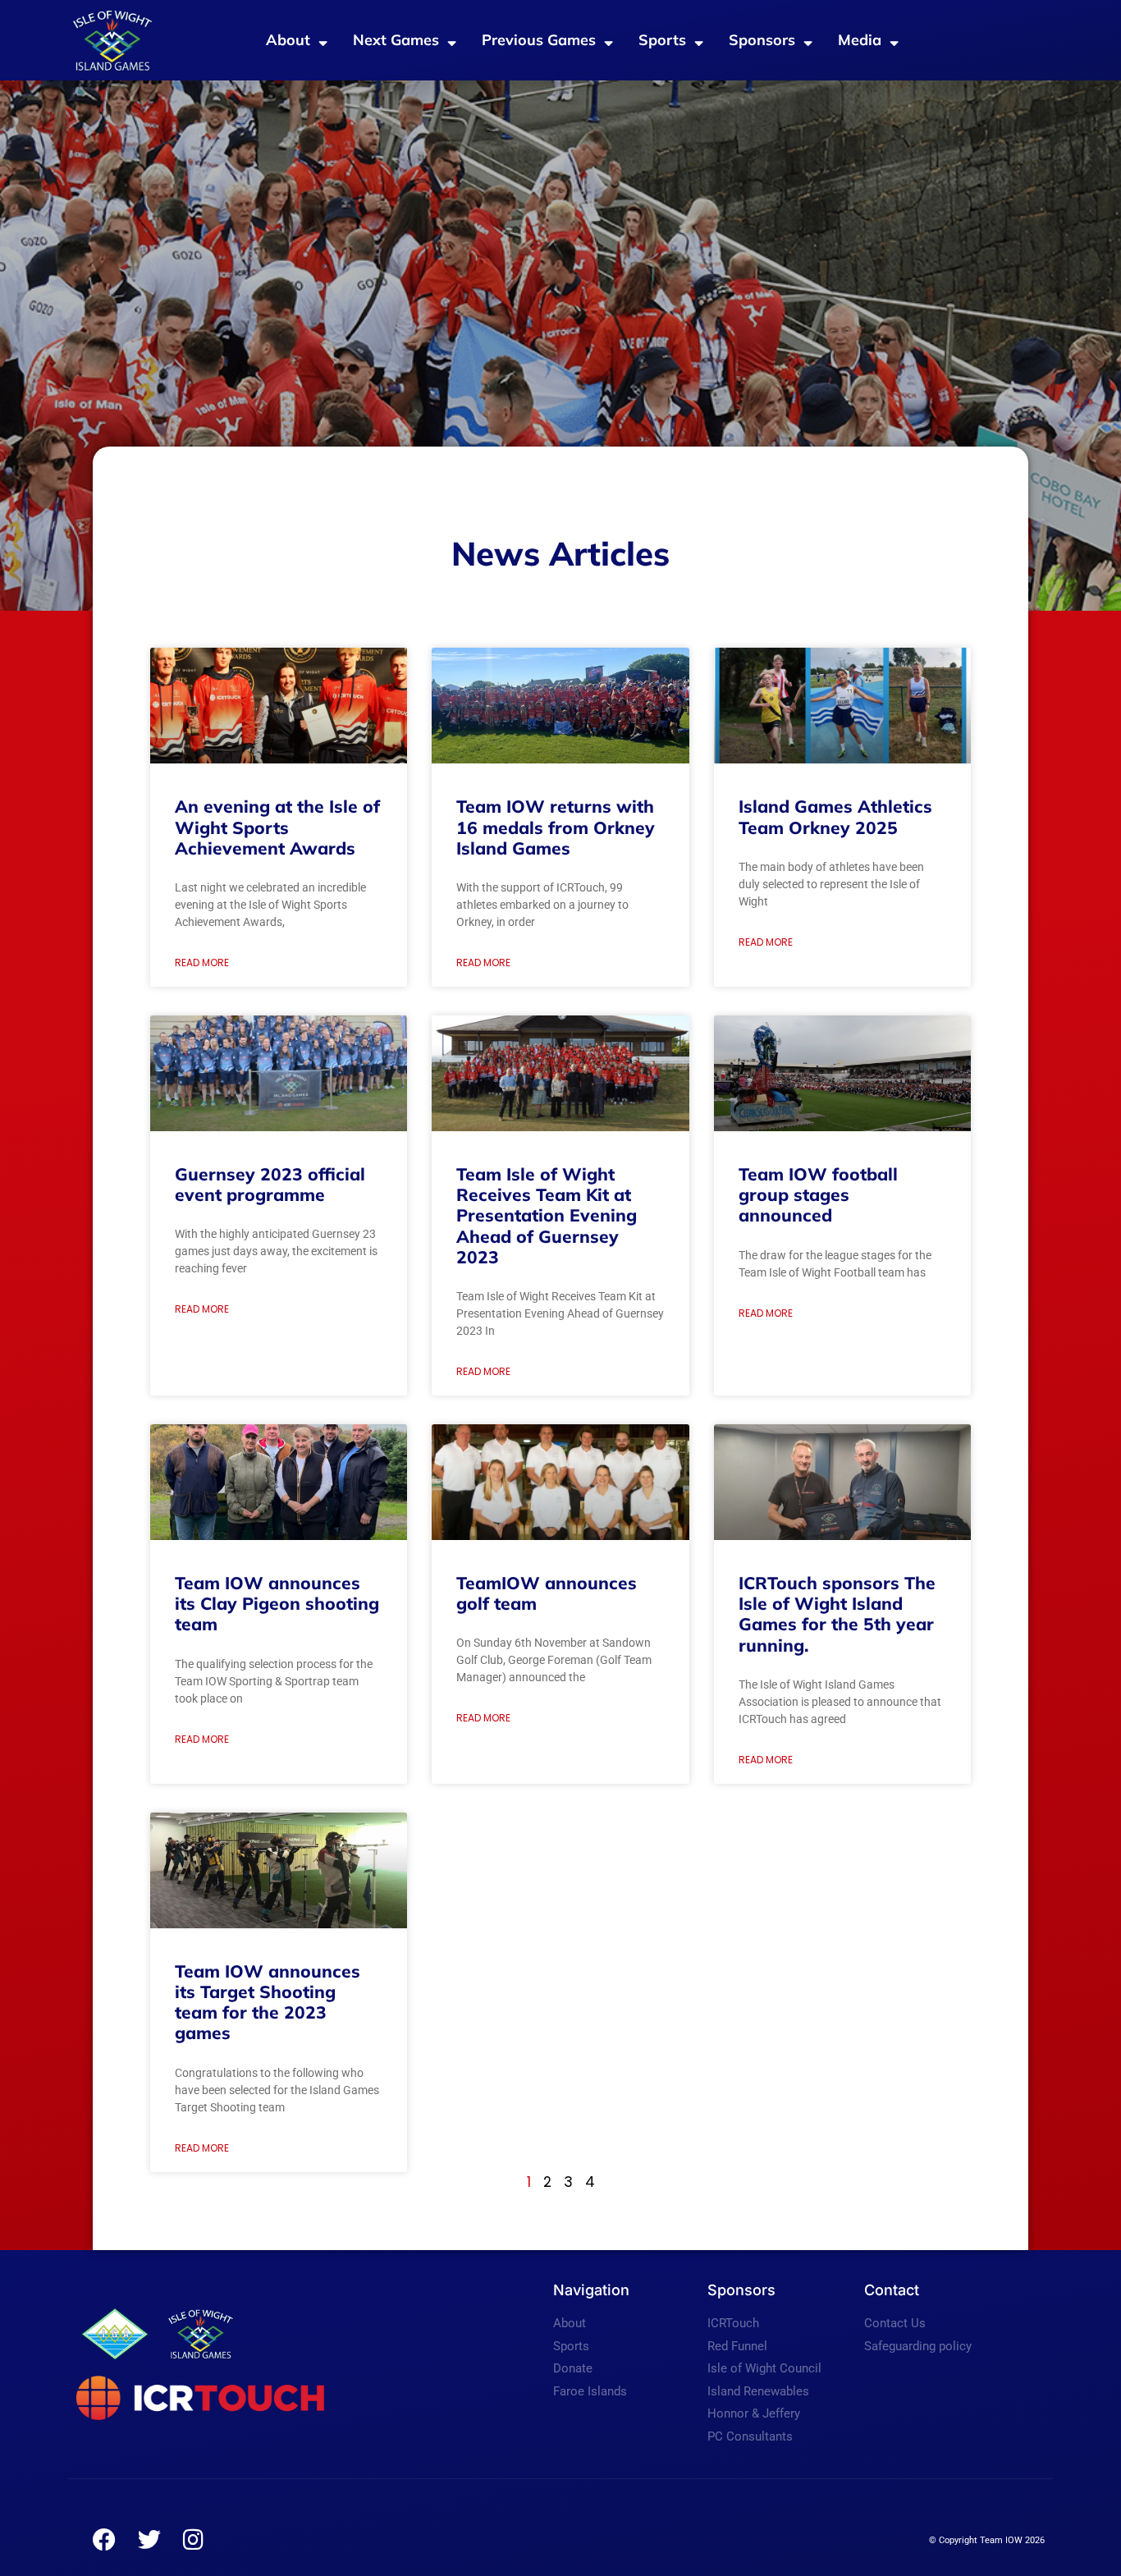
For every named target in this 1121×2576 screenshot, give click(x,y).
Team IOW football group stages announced (818, 1194)
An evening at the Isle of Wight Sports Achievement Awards (277, 827)
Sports (662, 40)
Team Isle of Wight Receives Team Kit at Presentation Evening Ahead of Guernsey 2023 (547, 1215)
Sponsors (762, 40)
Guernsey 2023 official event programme (270, 1184)
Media (860, 40)
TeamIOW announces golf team (547, 1593)
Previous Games (539, 40)
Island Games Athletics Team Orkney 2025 (835, 816)
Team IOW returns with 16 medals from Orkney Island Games (556, 827)
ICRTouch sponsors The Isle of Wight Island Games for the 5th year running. (837, 1614)
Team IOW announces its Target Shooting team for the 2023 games (268, 2002)
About (288, 40)
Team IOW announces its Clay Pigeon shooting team (277, 1603)
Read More (202, 963)
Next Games (396, 40)
